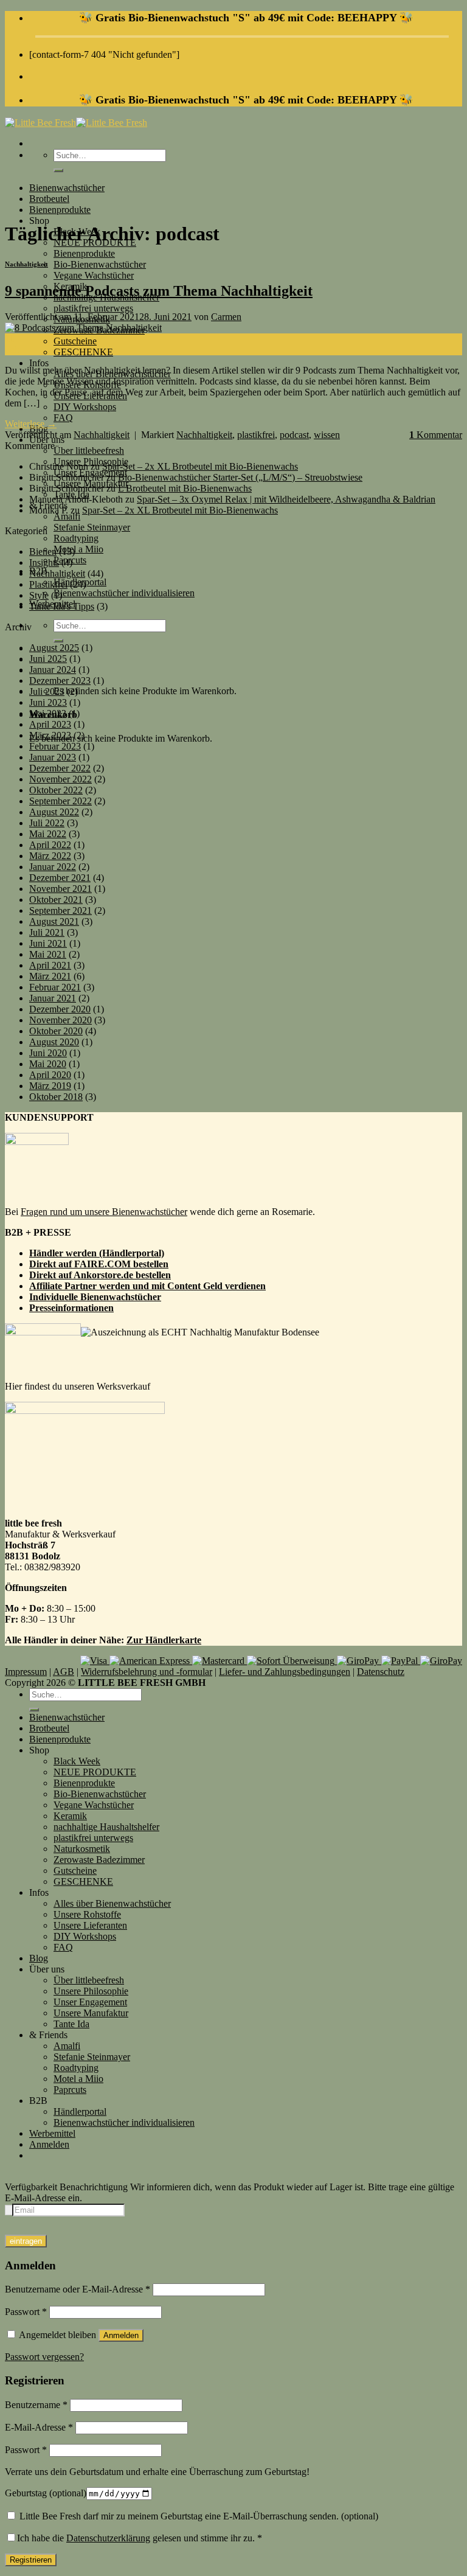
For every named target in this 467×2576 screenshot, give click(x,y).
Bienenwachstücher (67, 188)
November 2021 (61, 889)
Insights (44, 562)
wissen (327, 435)
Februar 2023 (55, 746)
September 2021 (61, 910)
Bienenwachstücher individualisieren (124, 593)
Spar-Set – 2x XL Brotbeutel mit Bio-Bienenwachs (200, 466)
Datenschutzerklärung (108, 2538)
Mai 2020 (48, 1064)
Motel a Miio (78, 549)
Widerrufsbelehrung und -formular (147, 1672)
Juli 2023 (47, 691)
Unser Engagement (90, 2002)
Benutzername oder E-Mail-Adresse (78, 2289)
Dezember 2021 (60, 878)
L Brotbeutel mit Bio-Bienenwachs (185, 488)
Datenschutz (381, 1672)
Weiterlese (31, 424)
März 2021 (50, 976)
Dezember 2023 (60, 681)
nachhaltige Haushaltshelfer (106, 1827)
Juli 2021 (47, 932)
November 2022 (61, 779)
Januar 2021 (53, 998)
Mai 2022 (48, 834)
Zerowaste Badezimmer (99, 1860)
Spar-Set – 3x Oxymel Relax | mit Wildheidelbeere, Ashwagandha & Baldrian (286, 499)
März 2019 (50, 1086)
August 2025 (54, 648)
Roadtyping (76, 538)
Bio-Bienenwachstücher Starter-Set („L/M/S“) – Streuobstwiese (240, 477)
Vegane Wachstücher (94, 275)
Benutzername (36, 2405)
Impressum (26, 1672)
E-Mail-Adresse (39, 2427)
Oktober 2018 (56, 1097)
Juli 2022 (47, 823)
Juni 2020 (48, 1053)
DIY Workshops (85, 407)
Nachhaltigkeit (26, 264)
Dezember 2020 (60, 1009)
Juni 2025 (48, 659)
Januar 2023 (53, 757)
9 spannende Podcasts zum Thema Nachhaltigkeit (159, 291)
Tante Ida (71, 2024)
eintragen (26, 2241)
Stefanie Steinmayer (92, 527)
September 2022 (61, 801)
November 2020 (61, 1020)
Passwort (26, 2312)
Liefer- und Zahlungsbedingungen (285, 1672)
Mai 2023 (48, 713)
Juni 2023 (48, 702)
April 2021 (50, 965)
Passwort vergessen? (44, 2357)
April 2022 (50, 845)
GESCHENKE (83, 352)
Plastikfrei (48, 584)
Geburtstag (46, 2493)
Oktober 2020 (56, 1031)
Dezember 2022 (60, 768)
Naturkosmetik (82, 1849)
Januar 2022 (53, 867)
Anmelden (121, 2335)
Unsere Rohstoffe (87, 1914)
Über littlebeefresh (89, 451)
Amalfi (67, 516)
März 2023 (50, 735)
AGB (64, 1672)
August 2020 (54, 1042)
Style (39, 595)
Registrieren (31, 2560)
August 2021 (54, 921)
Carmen (226, 317)
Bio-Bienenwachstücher (100, 264)
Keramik (70, 1816)
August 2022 (54, 812)
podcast (294, 435)
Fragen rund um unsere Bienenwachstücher (104, 1212)
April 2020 (50, 1075)
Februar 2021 (55, 987)
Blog (39, 1958)
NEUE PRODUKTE (95, 1772)
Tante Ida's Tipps (62, 606)
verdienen (245, 1286)
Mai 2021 (48, 954)
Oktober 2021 (56, 900)
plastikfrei (256, 435)
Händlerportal (80, 2111)
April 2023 (50, 724)
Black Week (77, 1761)
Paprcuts (70, 2090)
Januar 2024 (53, 670)
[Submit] (58, 170)
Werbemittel (52, 2133)
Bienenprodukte (60, 210)
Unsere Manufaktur (91, 2013)
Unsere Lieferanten (90, 1925)
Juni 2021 (48, 943)
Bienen (43, 552)
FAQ (63, 418)
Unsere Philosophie (91, 1991)
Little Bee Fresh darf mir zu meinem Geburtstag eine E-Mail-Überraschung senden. (198, 2516)
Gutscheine (75, 341)
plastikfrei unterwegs (93, 308)
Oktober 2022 (56, 790)
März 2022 (50, 856)
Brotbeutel (49, 199)
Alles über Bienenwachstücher (112, 1903)
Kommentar (436, 435)
